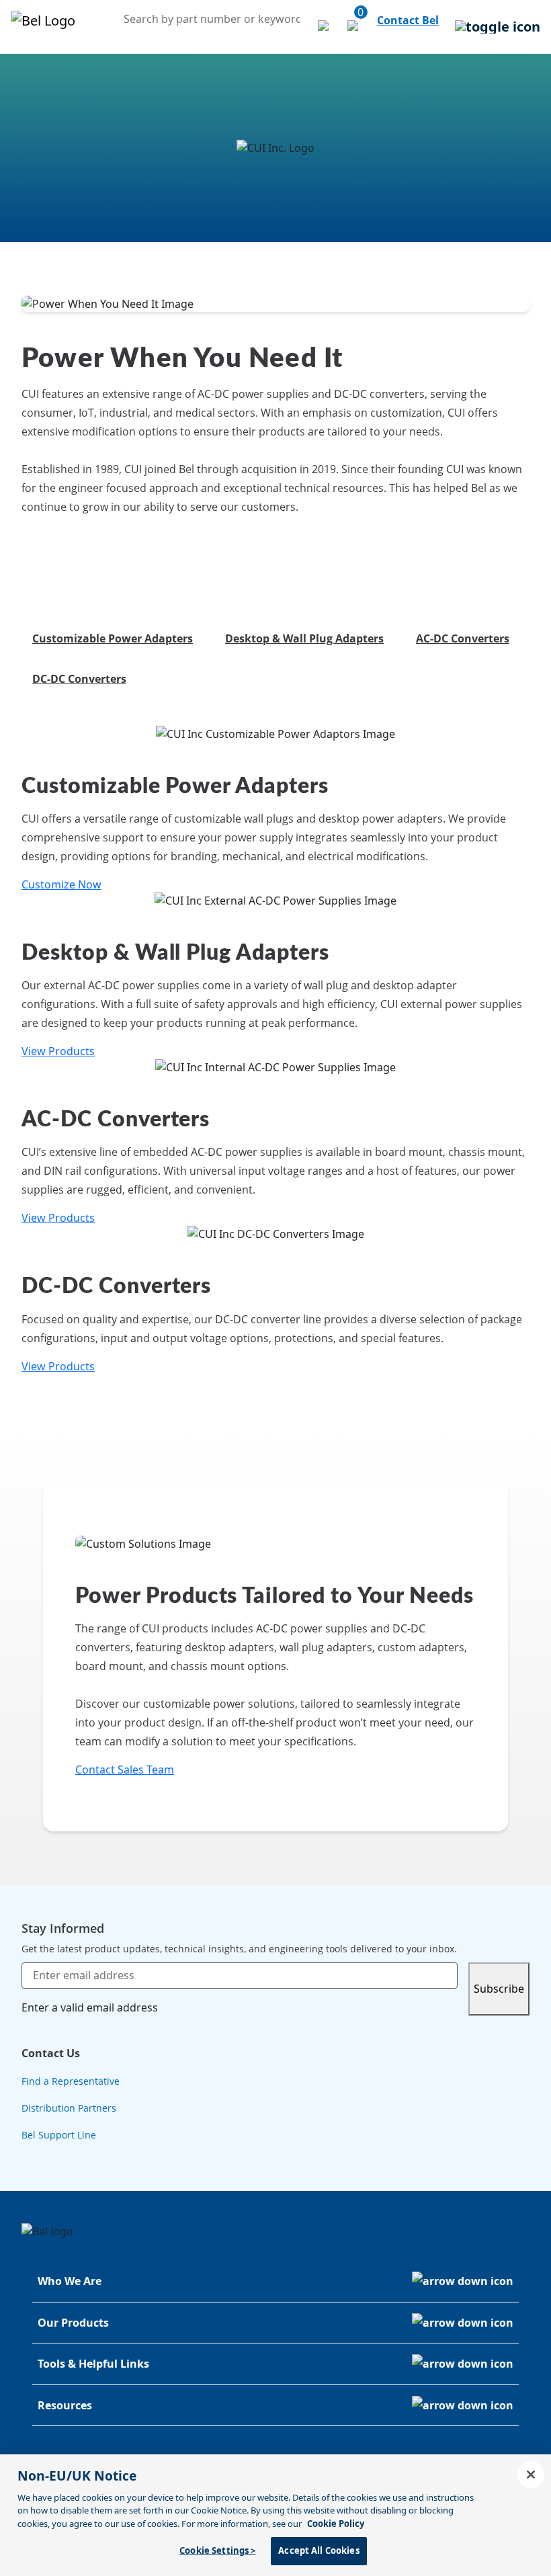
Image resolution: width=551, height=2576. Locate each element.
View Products (58, 1051)
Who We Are (70, 2281)
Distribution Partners (69, 2108)
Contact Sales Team (125, 1770)
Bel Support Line (59, 2135)
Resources (65, 2405)
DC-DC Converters (79, 679)
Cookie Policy (336, 2524)
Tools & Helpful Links (93, 2364)
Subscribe (499, 1989)
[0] (354, 27)
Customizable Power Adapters (113, 638)
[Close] (531, 2475)
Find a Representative (71, 2081)
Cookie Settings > (217, 2550)
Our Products (73, 2323)
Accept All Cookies (319, 2550)
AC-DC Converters (463, 638)
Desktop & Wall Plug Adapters (304, 638)
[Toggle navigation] (498, 27)
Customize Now (61, 884)
